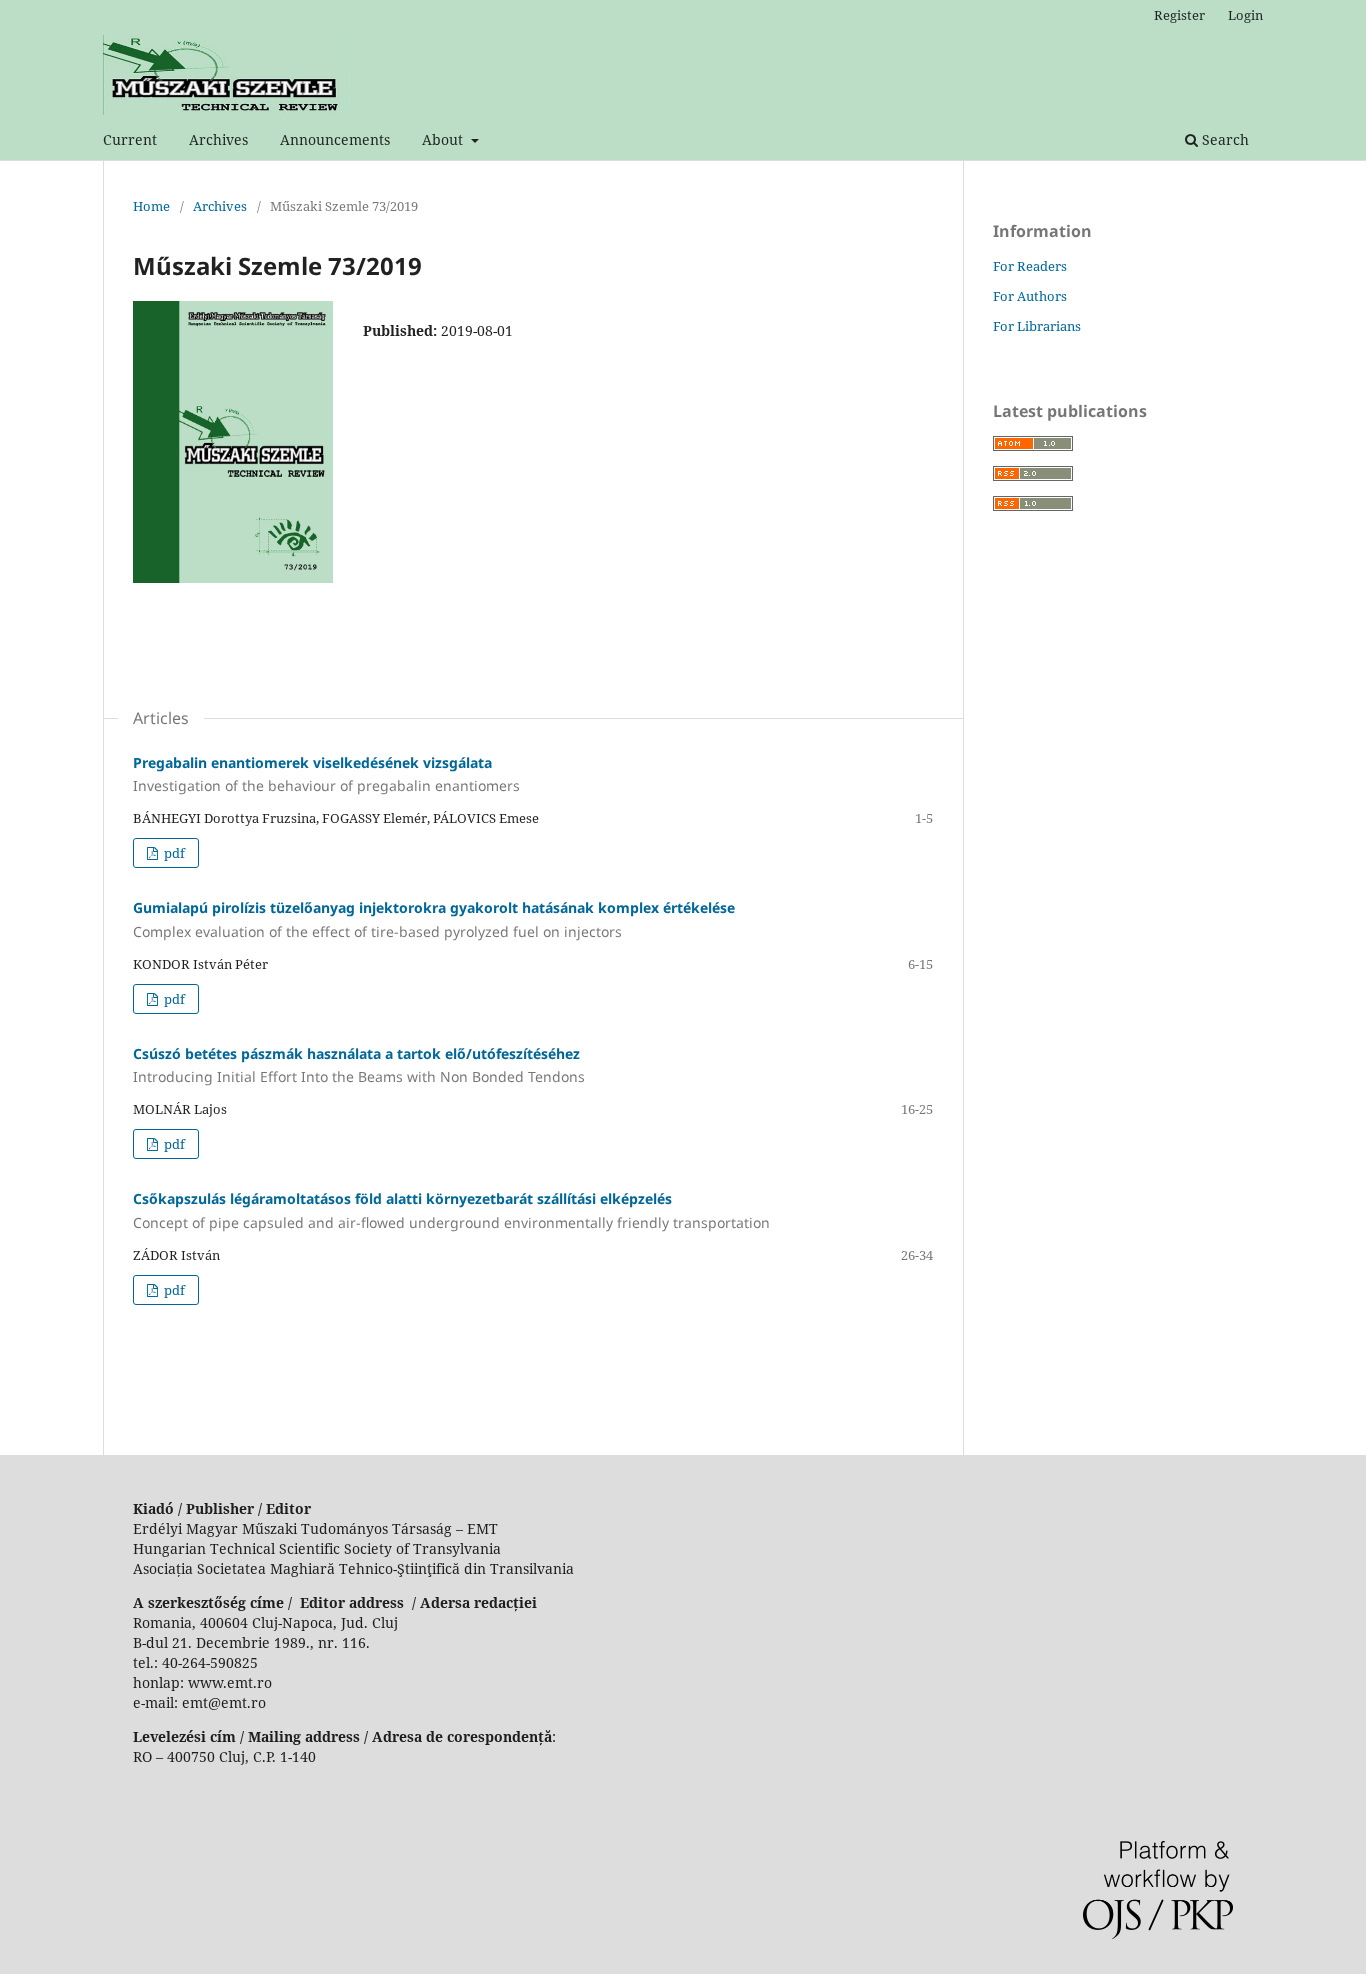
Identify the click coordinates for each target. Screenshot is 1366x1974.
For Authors (1030, 296)
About (444, 139)
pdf (173, 853)
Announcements (335, 139)
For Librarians (1037, 326)
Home (151, 206)
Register (1179, 15)
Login (1245, 15)
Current (130, 139)
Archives (218, 139)
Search (1223, 139)
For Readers (1030, 266)
